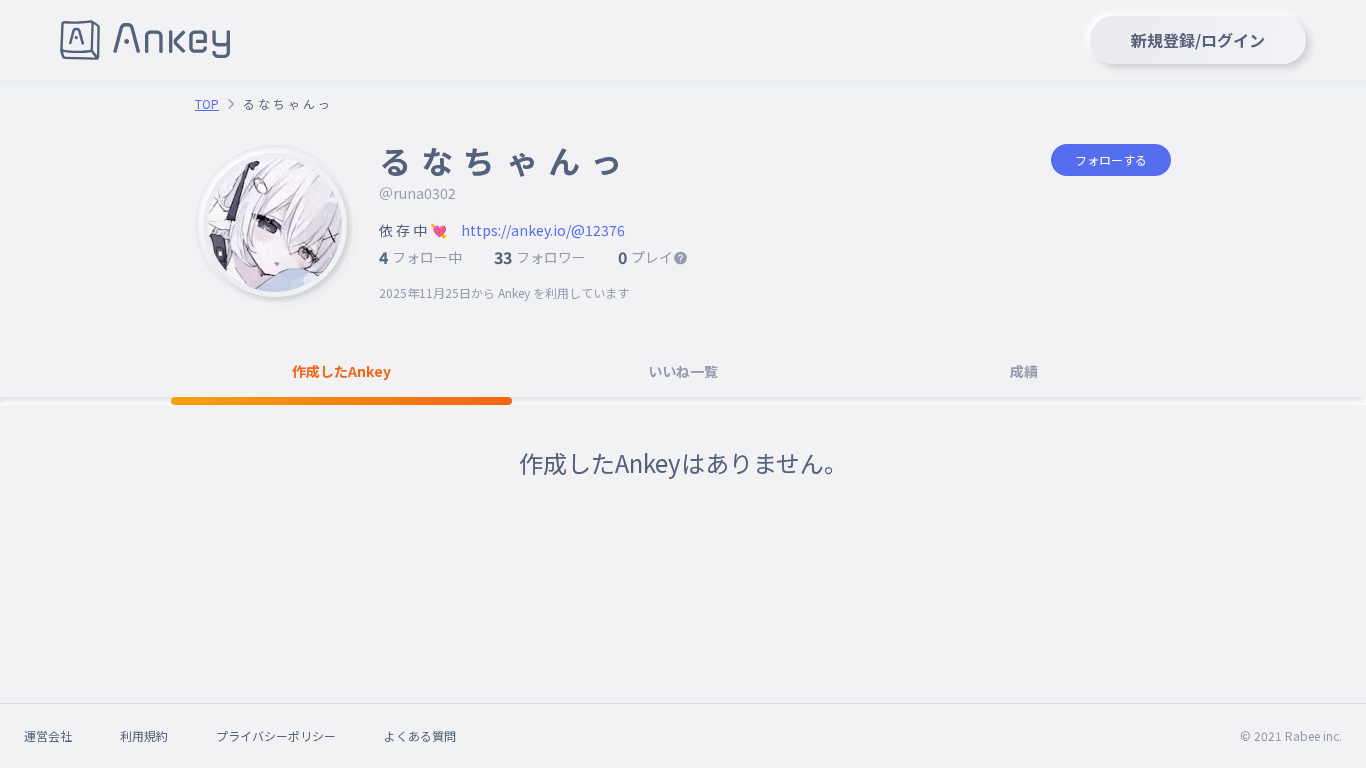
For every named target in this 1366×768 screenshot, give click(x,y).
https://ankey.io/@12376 (543, 230)
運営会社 (48, 735)
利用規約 (144, 735)
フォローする (1111, 159)
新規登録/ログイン (1198, 40)
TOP (207, 104)
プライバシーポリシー (276, 735)
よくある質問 (420, 735)
